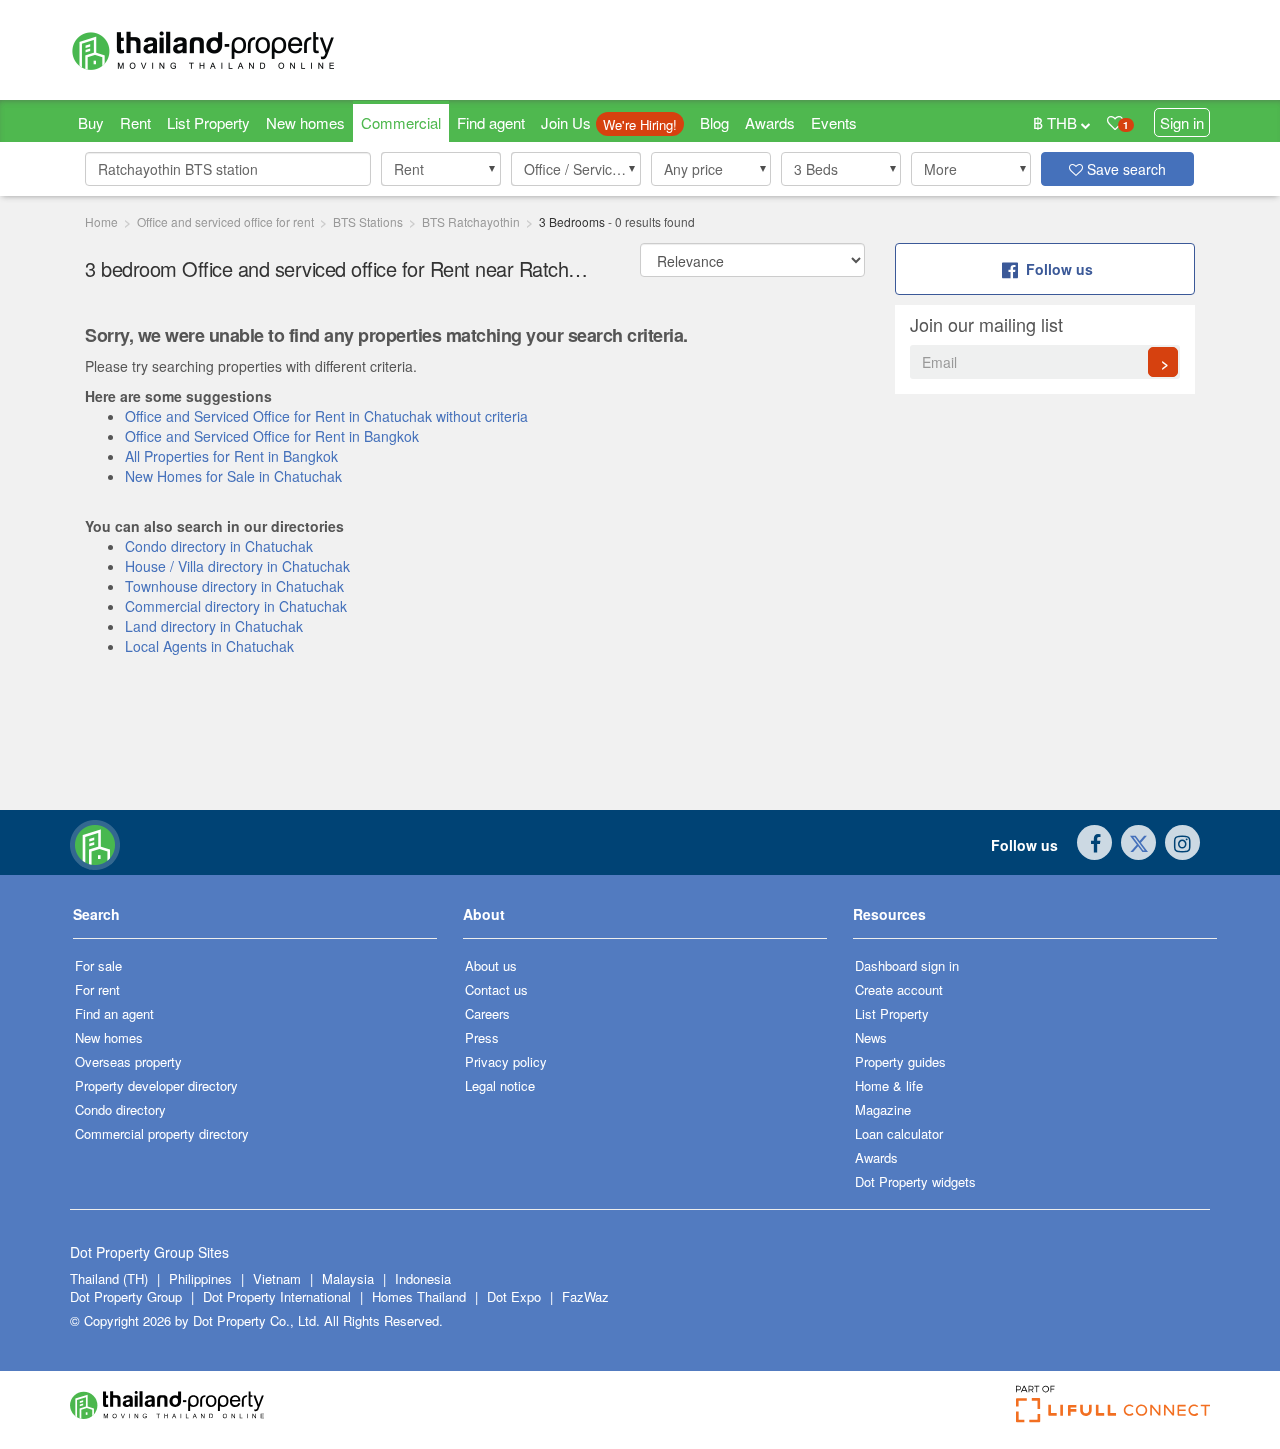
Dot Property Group (126, 1296)
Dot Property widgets (915, 1181)
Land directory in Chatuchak (214, 626)
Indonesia (423, 1278)
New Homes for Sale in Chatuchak (233, 476)
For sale (98, 965)
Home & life (889, 1085)
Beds (816, 169)
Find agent (491, 122)
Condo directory (120, 1109)
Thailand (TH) (109, 1278)
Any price (693, 169)
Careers (487, 1013)
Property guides (900, 1061)
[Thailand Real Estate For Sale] (95, 843)
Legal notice (500, 1085)
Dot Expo (514, 1296)
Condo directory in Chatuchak (219, 546)
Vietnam (279, 1278)
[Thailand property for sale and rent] (250, 50)
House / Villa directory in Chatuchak (237, 566)
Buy (91, 122)
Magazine (883, 1109)
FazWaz (585, 1296)
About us (491, 965)
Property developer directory (156, 1085)
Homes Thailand (419, 1296)
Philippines (202, 1278)
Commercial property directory (162, 1133)
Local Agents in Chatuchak (209, 646)
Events (834, 122)
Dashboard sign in (907, 965)
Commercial (401, 122)
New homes (305, 122)
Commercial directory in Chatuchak (236, 606)
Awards (770, 122)
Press (482, 1037)
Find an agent (114, 1013)
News (871, 1037)
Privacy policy (506, 1061)
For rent (97, 989)
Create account (899, 989)
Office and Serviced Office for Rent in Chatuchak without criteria (326, 416)
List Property (208, 122)
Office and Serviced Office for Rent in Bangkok (272, 436)
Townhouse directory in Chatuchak (234, 586)
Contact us (496, 989)
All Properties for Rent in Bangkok (231, 456)
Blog (714, 122)
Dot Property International (277, 1296)
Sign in (1182, 122)
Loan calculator (899, 1133)
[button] (441, 169)
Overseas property (128, 1061)
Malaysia (350, 1278)
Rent (135, 122)
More (940, 169)
